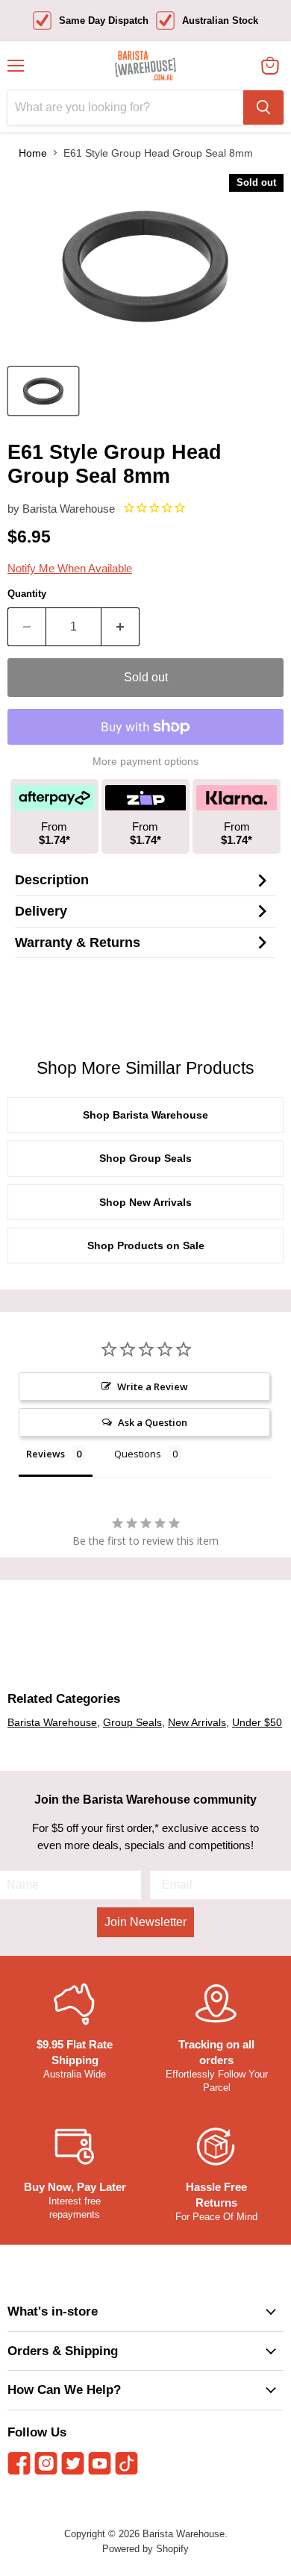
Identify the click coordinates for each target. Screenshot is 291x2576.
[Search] (263, 107)
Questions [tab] (138, 1454)
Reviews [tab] (46, 1454)
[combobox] (125, 107)
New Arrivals (197, 1722)
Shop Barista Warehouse (145, 1115)
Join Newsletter (145, 1922)
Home (33, 153)
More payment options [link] (145, 761)
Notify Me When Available (70, 568)
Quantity (27, 594)
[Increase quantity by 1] (121, 627)
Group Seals (132, 1722)
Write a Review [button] (153, 1387)
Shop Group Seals (145, 1158)
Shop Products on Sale (146, 1245)
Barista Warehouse (69, 509)
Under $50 (257, 1722)
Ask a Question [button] (153, 1422)
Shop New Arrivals (145, 1202)
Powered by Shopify (145, 2549)
